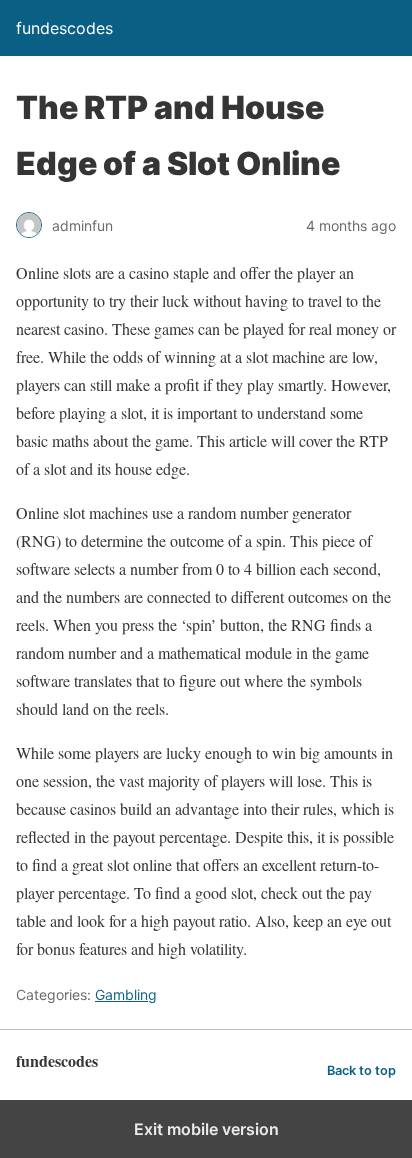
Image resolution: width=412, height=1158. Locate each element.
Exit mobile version (206, 1129)
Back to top (361, 1070)
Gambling (126, 994)
